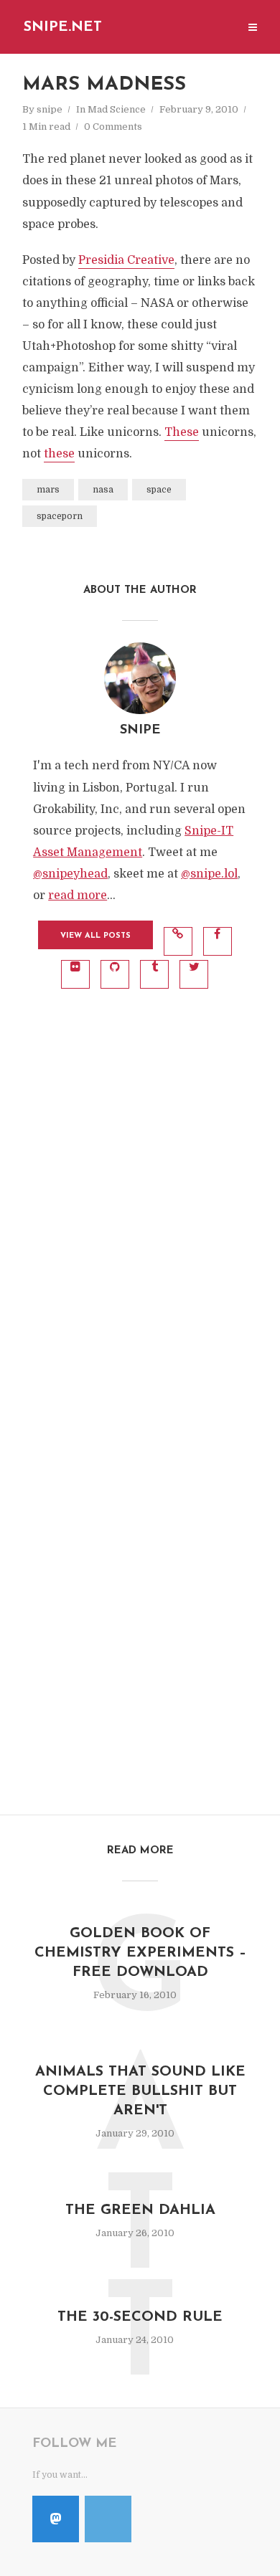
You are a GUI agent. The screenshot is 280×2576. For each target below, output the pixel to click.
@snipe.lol (209, 874)
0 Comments (113, 127)
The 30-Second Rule (140, 2317)
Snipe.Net (63, 27)
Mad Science (117, 109)
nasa (103, 490)
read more (78, 895)
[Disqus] (140, 1204)
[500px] (108, 2519)
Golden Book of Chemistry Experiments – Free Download (140, 1953)
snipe (50, 109)
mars (48, 490)
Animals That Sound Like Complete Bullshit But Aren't (140, 2091)
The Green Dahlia (140, 2210)
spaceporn (60, 516)
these (59, 454)
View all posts (95, 936)
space (159, 490)
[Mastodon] (56, 2519)
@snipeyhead (70, 874)
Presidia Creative (126, 260)
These (182, 432)
